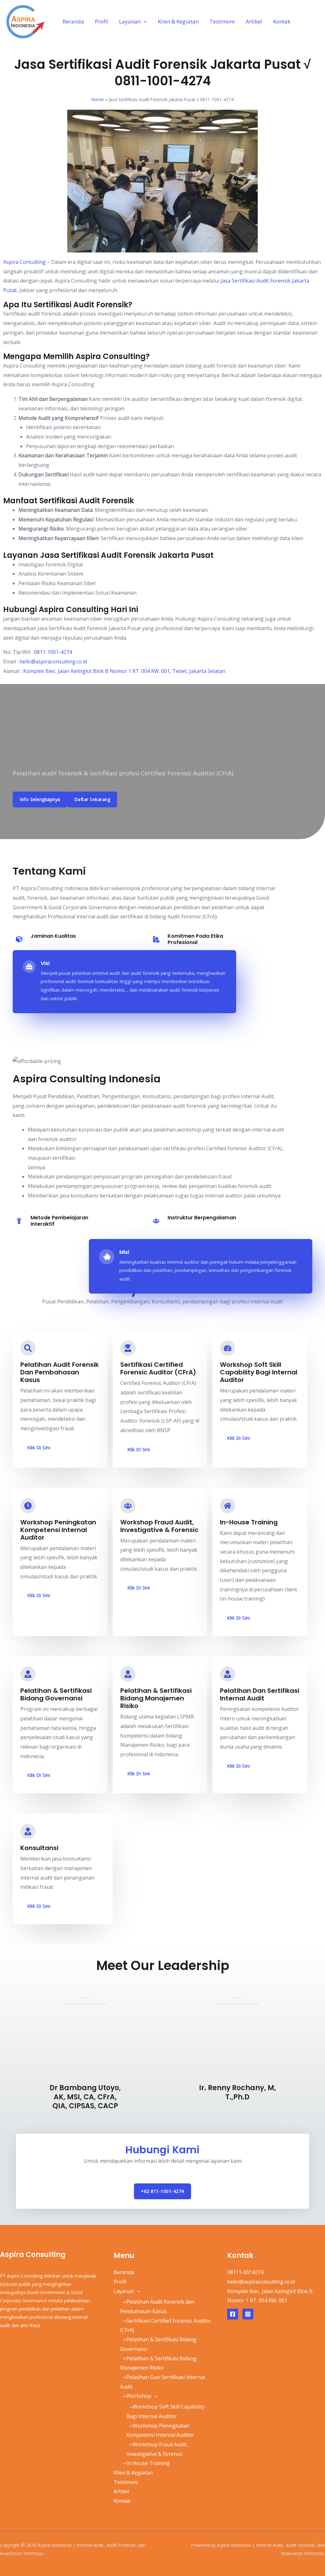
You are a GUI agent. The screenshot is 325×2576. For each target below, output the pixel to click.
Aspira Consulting (24, 262)
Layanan (130, 21)
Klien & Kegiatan (178, 21)
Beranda (73, 21)
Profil (102, 21)
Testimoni (222, 21)
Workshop (139, 2396)
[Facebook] (233, 2314)
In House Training (148, 2463)
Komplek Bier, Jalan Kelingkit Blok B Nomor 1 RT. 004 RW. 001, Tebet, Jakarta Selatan (124, 671)
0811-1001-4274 (53, 652)
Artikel (254, 21)
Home (98, 99)
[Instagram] (248, 2314)
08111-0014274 (245, 2272)
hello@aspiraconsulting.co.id (53, 662)
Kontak (282, 21)
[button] (144, 21)
